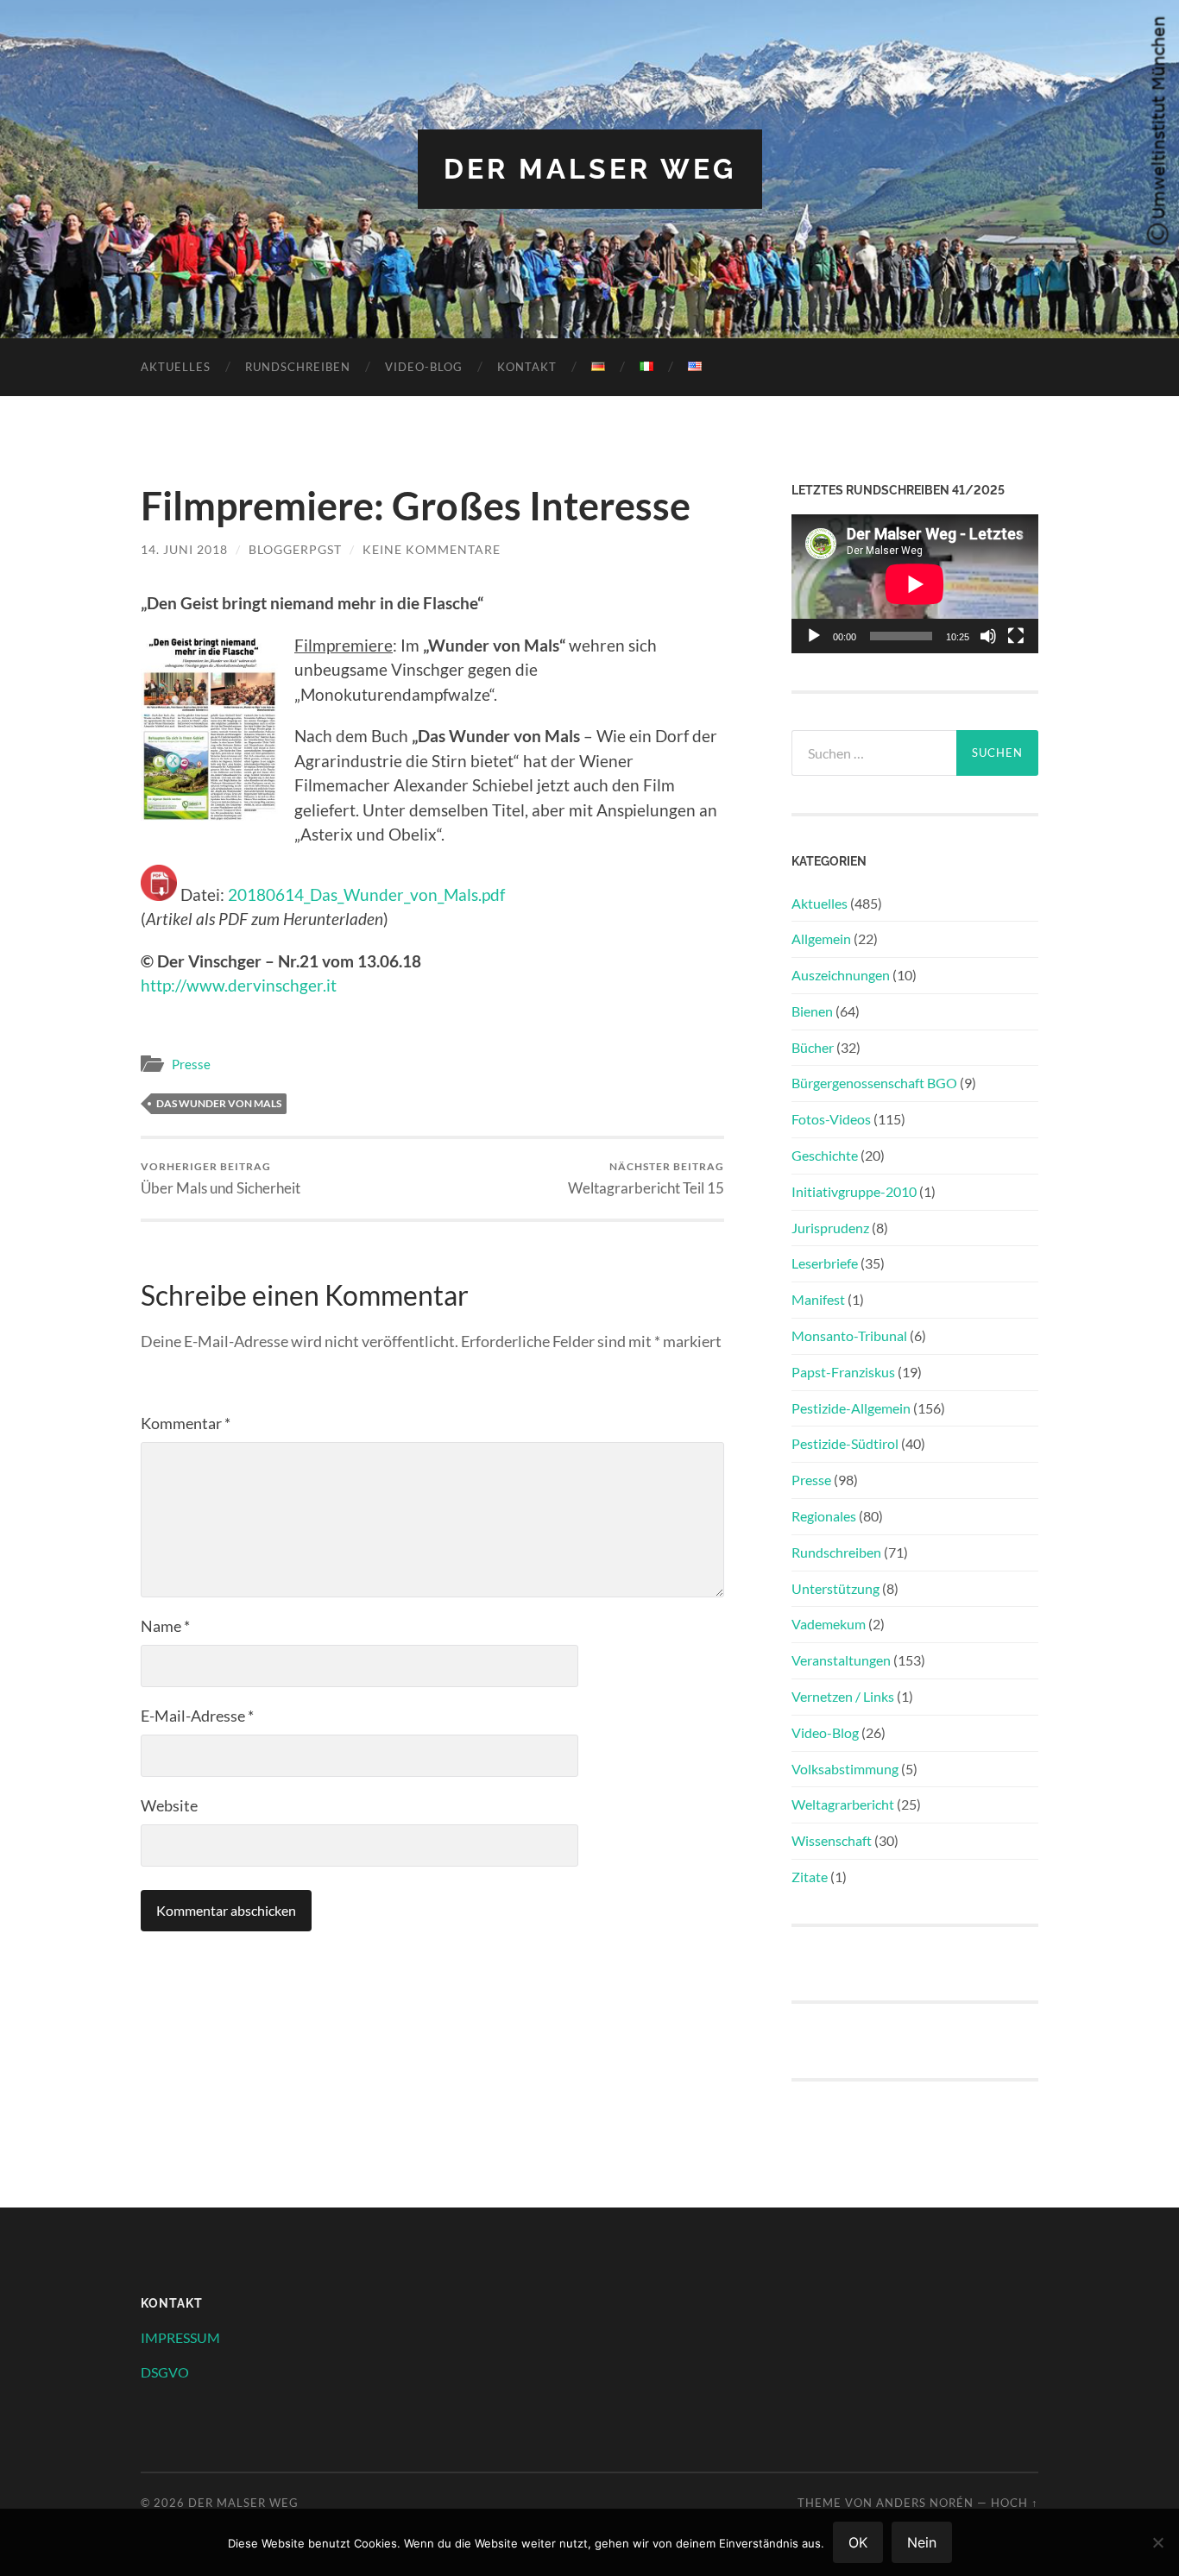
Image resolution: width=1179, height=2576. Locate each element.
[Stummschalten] (988, 636)
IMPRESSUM (180, 2337)
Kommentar (186, 1423)
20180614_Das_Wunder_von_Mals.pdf (366, 894)
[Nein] (1157, 2542)
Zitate (810, 1877)
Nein (922, 2542)
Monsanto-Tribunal (849, 1335)
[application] (915, 584)
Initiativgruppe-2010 (854, 1191)
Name (165, 1626)
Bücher (813, 1047)
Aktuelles (176, 367)
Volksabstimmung (845, 1769)
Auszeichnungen (841, 975)
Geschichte (825, 1155)
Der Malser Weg (590, 169)
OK (858, 2542)
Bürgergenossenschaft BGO (874, 1083)
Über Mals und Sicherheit (221, 1178)
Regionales (824, 1516)
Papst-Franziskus (843, 1372)
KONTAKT (527, 367)
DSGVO (165, 2372)
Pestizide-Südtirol (845, 1443)
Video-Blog (424, 367)
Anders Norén (925, 2503)
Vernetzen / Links (843, 1696)
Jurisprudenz (830, 1228)
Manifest (818, 1299)
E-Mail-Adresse (197, 1716)
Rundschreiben (298, 367)
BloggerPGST (295, 549)
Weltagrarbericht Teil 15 (646, 1178)
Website (169, 1805)
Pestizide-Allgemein (851, 1408)
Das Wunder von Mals (219, 1103)
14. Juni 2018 (184, 549)
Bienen (812, 1011)
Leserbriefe (825, 1263)
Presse (191, 1064)
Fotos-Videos (831, 1119)
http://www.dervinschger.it (239, 985)
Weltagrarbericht (843, 1804)
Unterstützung (835, 1588)
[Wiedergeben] (814, 636)
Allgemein (821, 938)
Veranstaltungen (841, 1660)
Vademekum (829, 1624)
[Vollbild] (1016, 636)
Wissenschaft (832, 1840)
